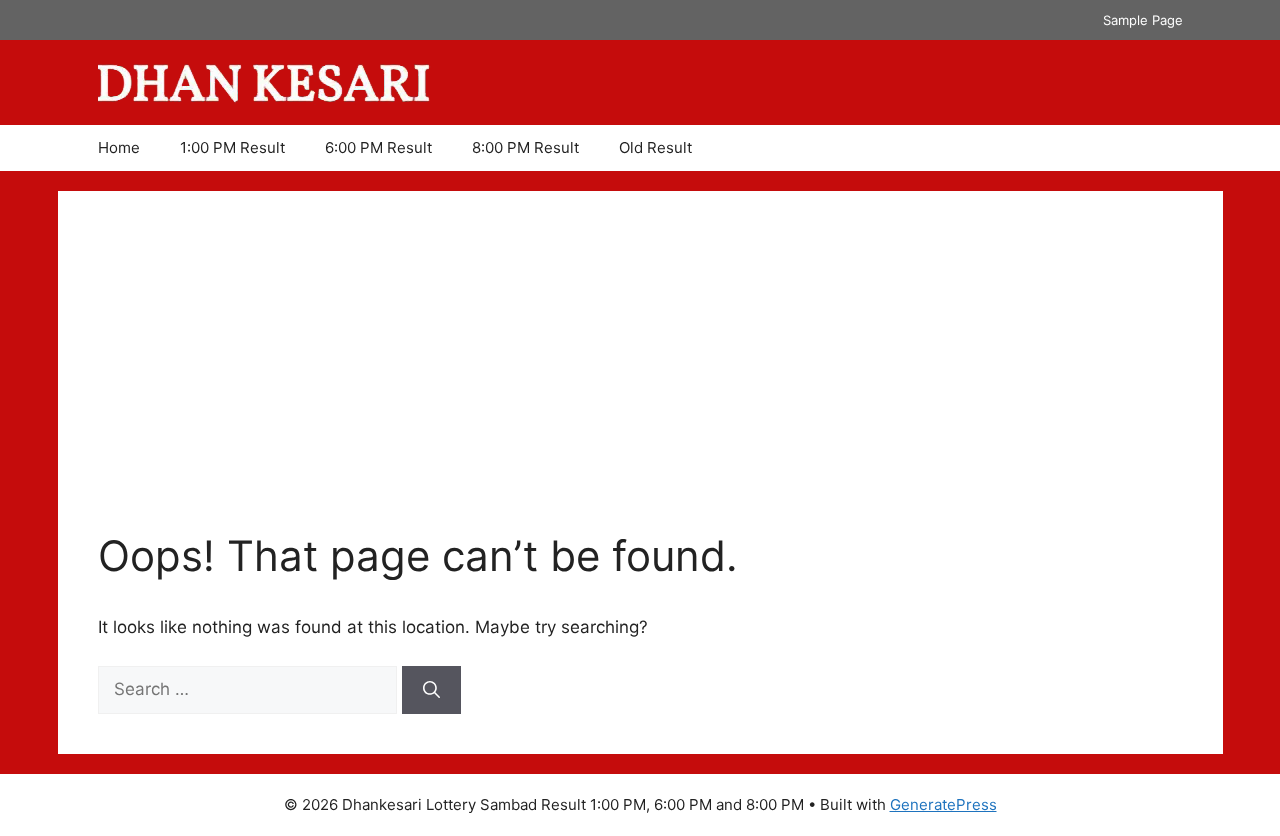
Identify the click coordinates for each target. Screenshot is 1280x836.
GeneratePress (943, 804)
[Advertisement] (640, 381)
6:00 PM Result (378, 147)
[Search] (431, 690)
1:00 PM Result (232, 147)
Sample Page (1143, 20)
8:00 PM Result (525, 147)
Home (119, 147)
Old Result (655, 147)
